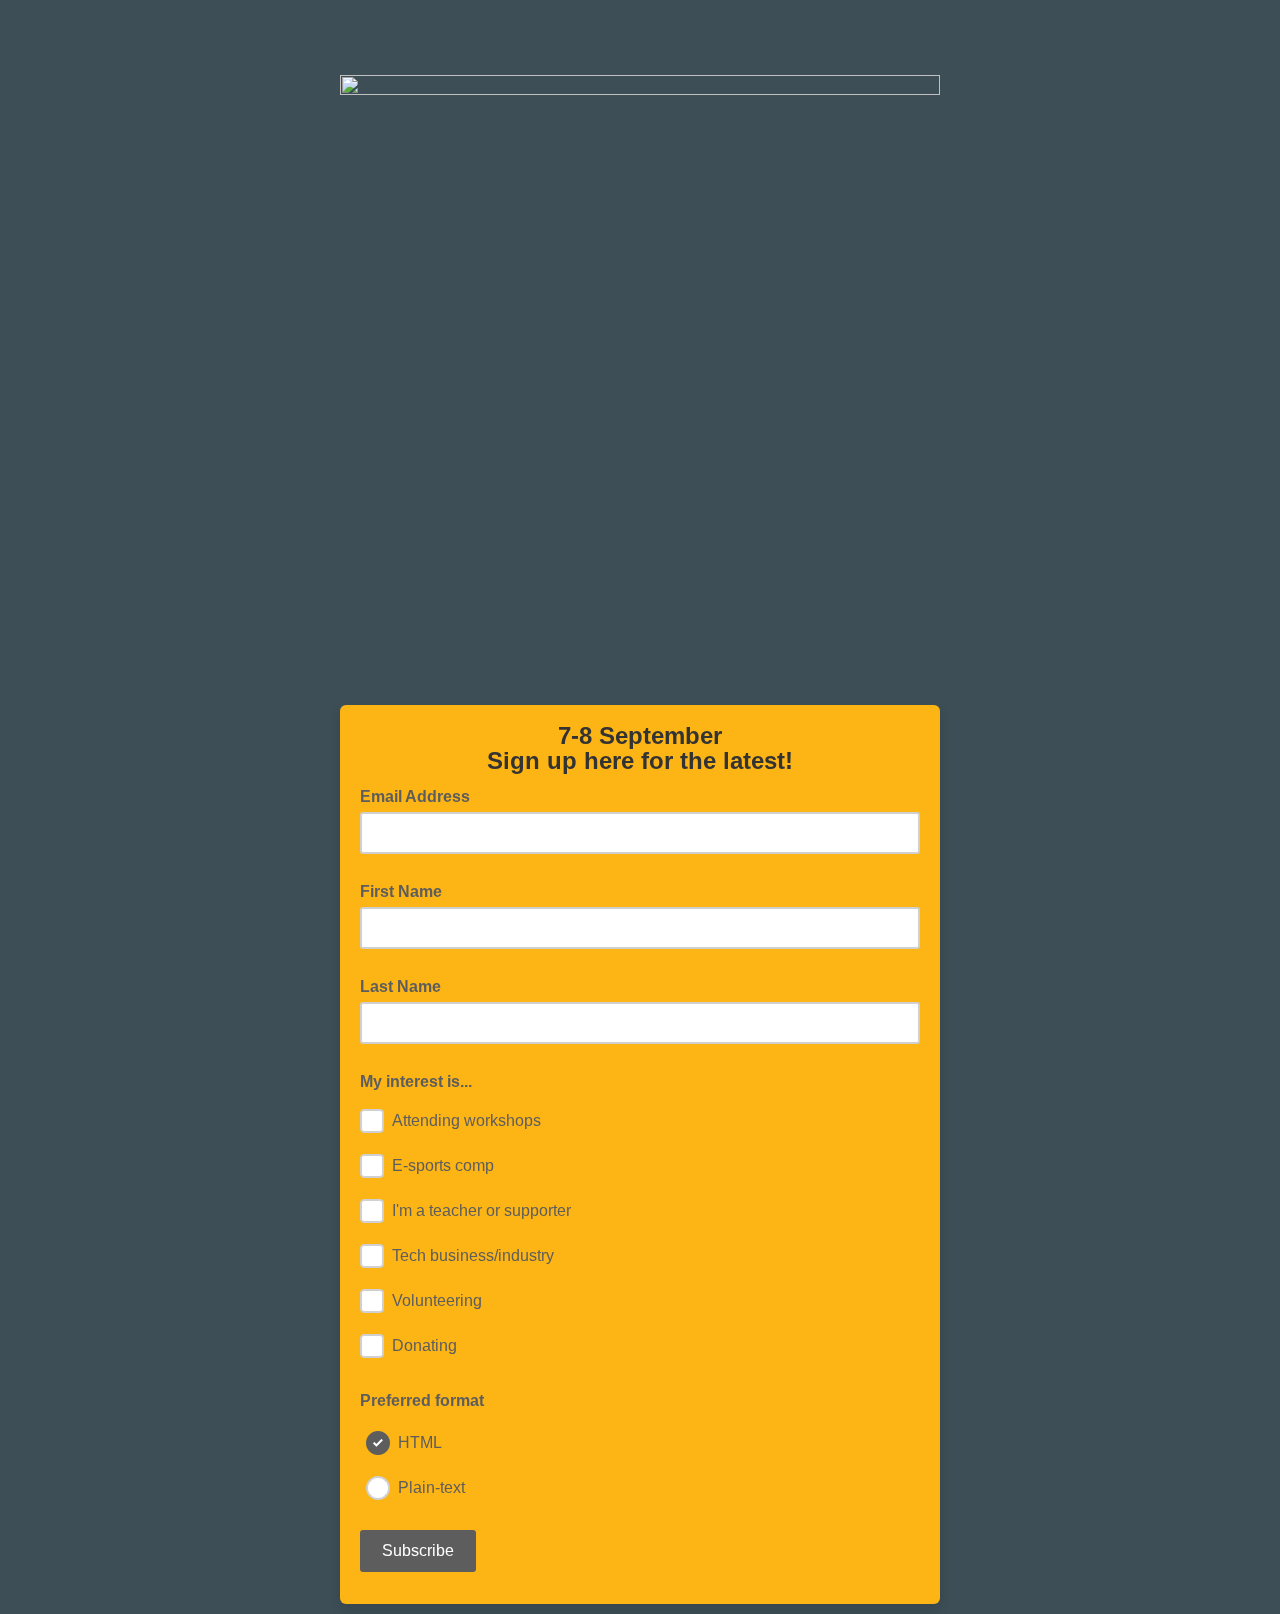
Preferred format (422, 1400)
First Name (401, 891)
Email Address (421, 795)
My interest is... (416, 1081)
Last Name (400, 986)
